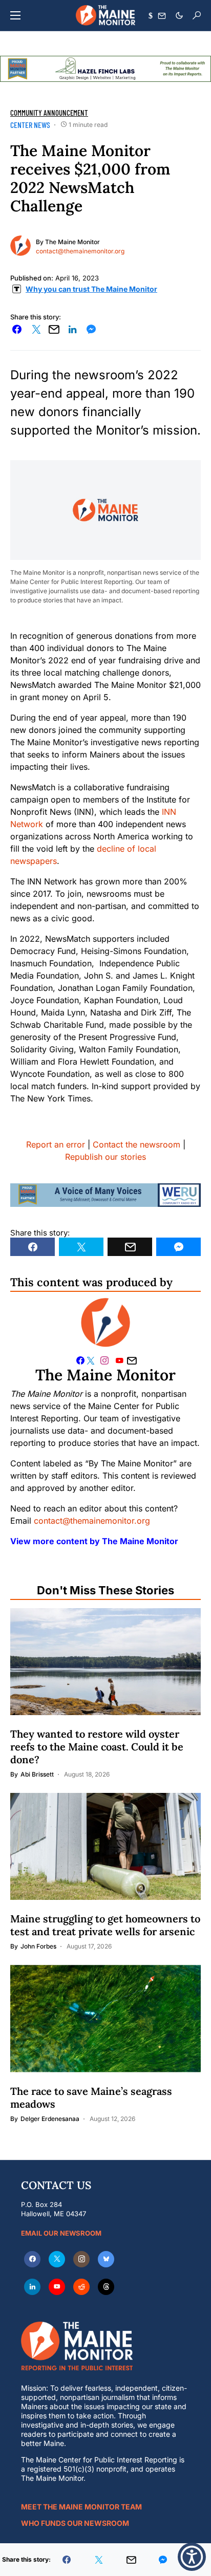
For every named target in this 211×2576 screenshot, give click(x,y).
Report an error (56, 1144)
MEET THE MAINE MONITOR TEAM (81, 2507)
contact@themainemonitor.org (80, 251)
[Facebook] (32, 2259)
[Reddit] (81, 2287)
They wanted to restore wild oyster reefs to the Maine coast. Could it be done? (97, 1747)
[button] (15, 15)
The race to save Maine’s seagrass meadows (91, 2097)
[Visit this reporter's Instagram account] (107, 1360)
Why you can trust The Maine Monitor (91, 289)
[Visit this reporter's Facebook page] (80, 1360)
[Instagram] (81, 2259)
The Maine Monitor (72, 242)
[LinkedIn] (32, 2287)
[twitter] (57, 2259)
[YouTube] (57, 2287)
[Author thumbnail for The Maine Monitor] (105, 1323)
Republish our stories (105, 1157)
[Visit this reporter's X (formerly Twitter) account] (92, 1360)
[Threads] (106, 2287)
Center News (30, 125)
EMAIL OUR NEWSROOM (61, 2233)
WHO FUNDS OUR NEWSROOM (75, 2523)
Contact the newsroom (136, 1144)
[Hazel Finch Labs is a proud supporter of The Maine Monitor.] (105, 68)
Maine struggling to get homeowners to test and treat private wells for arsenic (105, 1925)
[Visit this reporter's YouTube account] (121, 1360)
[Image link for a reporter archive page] (20, 245)
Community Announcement (49, 113)
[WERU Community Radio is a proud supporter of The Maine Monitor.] (105, 1194)
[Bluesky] (106, 2259)
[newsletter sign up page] (162, 16)
